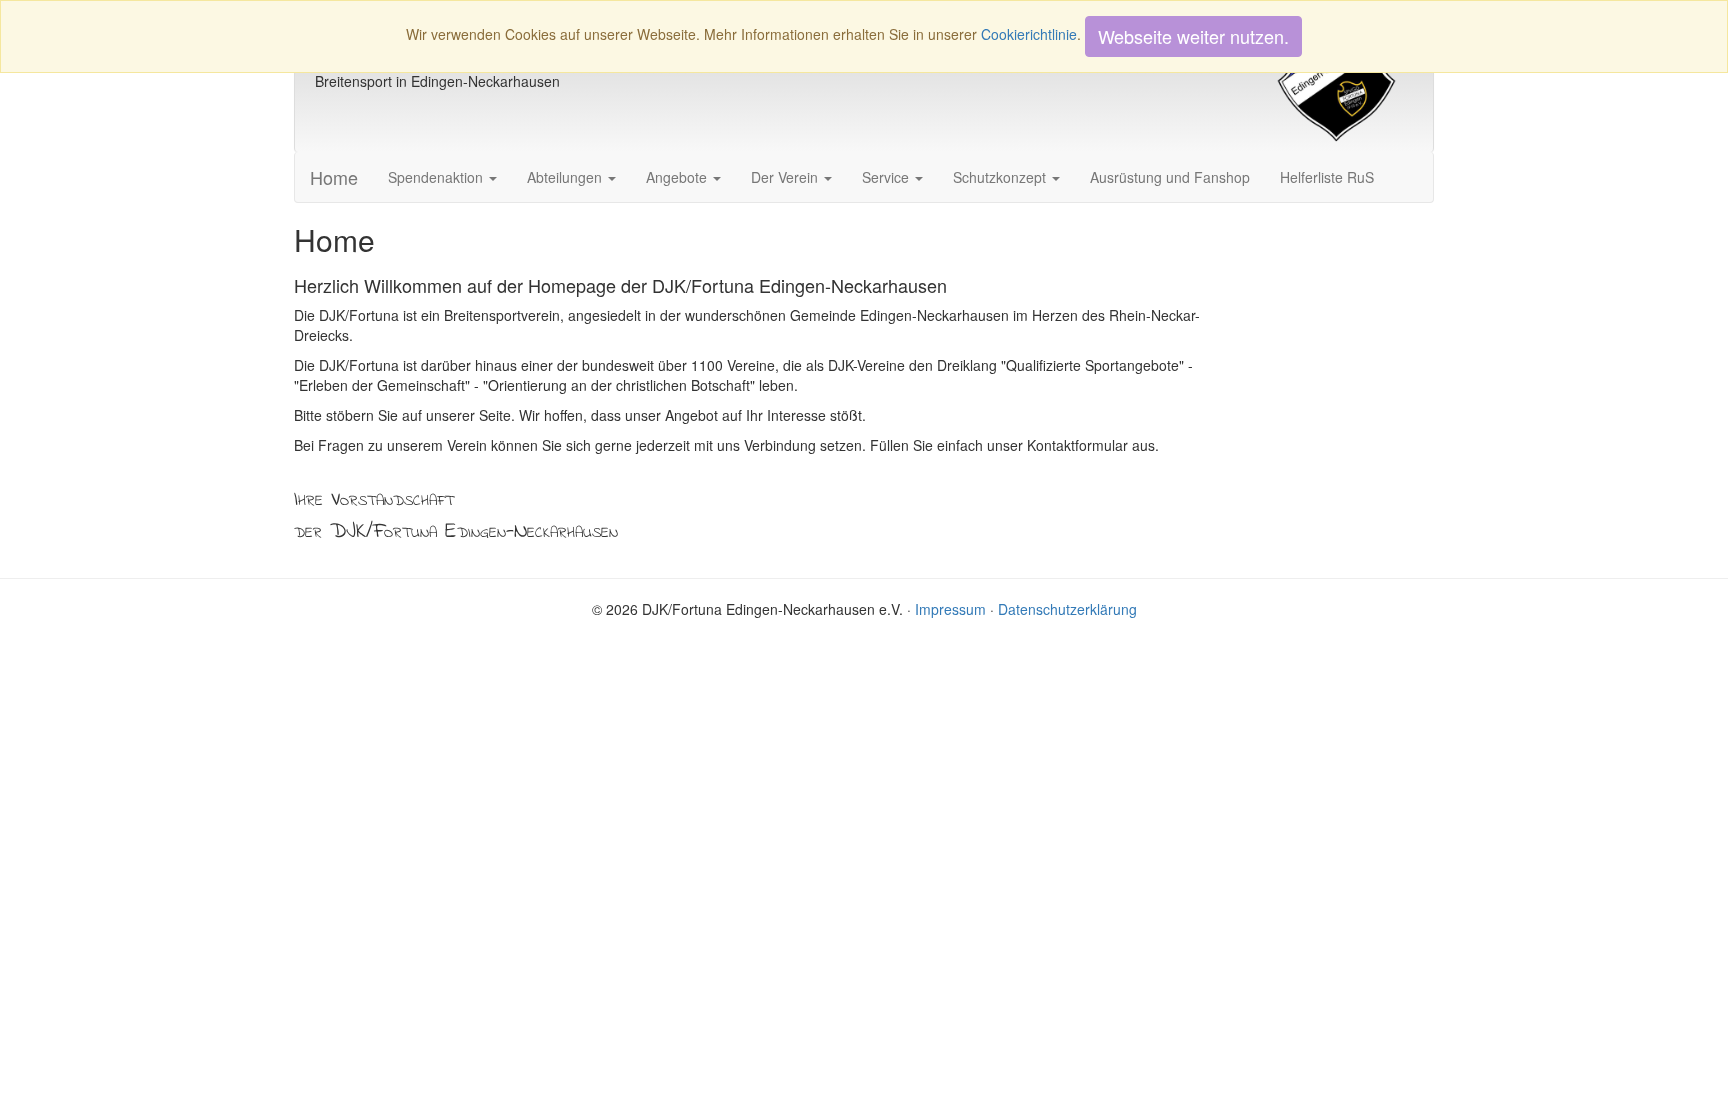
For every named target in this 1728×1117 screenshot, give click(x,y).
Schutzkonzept (1001, 177)
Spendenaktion (437, 177)
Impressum (950, 609)
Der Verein (786, 177)
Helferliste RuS (1327, 177)
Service (887, 177)
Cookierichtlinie (1029, 34)
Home (334, 177)
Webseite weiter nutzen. (1193, 36)
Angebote (678, 177)
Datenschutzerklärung (1067, 609)
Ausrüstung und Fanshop (1170, 177)
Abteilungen (566, 177)
